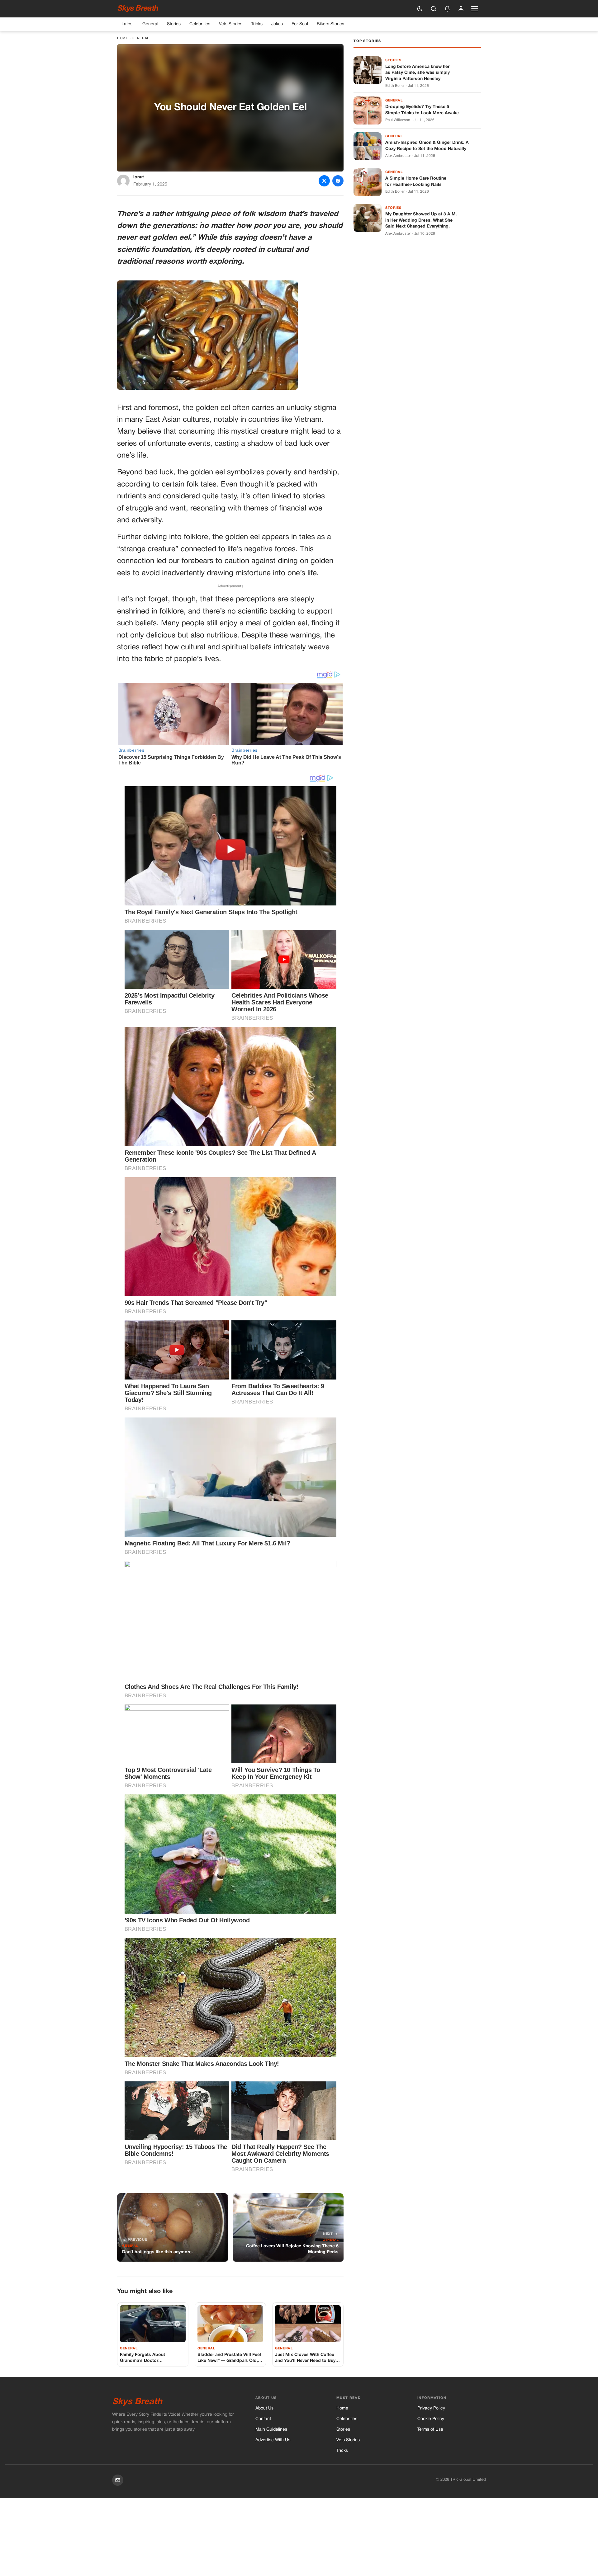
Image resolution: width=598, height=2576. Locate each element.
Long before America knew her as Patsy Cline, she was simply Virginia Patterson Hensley (418, 73)
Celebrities (200, 24)
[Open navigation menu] (475, 9)
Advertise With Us (273, 2440)
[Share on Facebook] (338, 181)
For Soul (300, 24)
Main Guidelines (271, 2430)
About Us (264, 2408)
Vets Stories (231, 24)
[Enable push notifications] (447, 9)
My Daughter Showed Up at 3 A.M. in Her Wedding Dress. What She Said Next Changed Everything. (421, 220)
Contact (263, 2419)
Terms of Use (430, 2430)
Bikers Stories (330, 24)
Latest (128, 24)
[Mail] (118, 2480)
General (150, 24)
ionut (139, 177)
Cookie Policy (431, 2419)
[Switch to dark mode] (420, 9)
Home (123, 38)
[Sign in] (461, 9)
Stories (174, 24)
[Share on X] (324, 181)
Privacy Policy (431, 2408)
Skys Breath (137, 9)
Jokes (277, 24)
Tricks (257, 24)
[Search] (434, 9)
